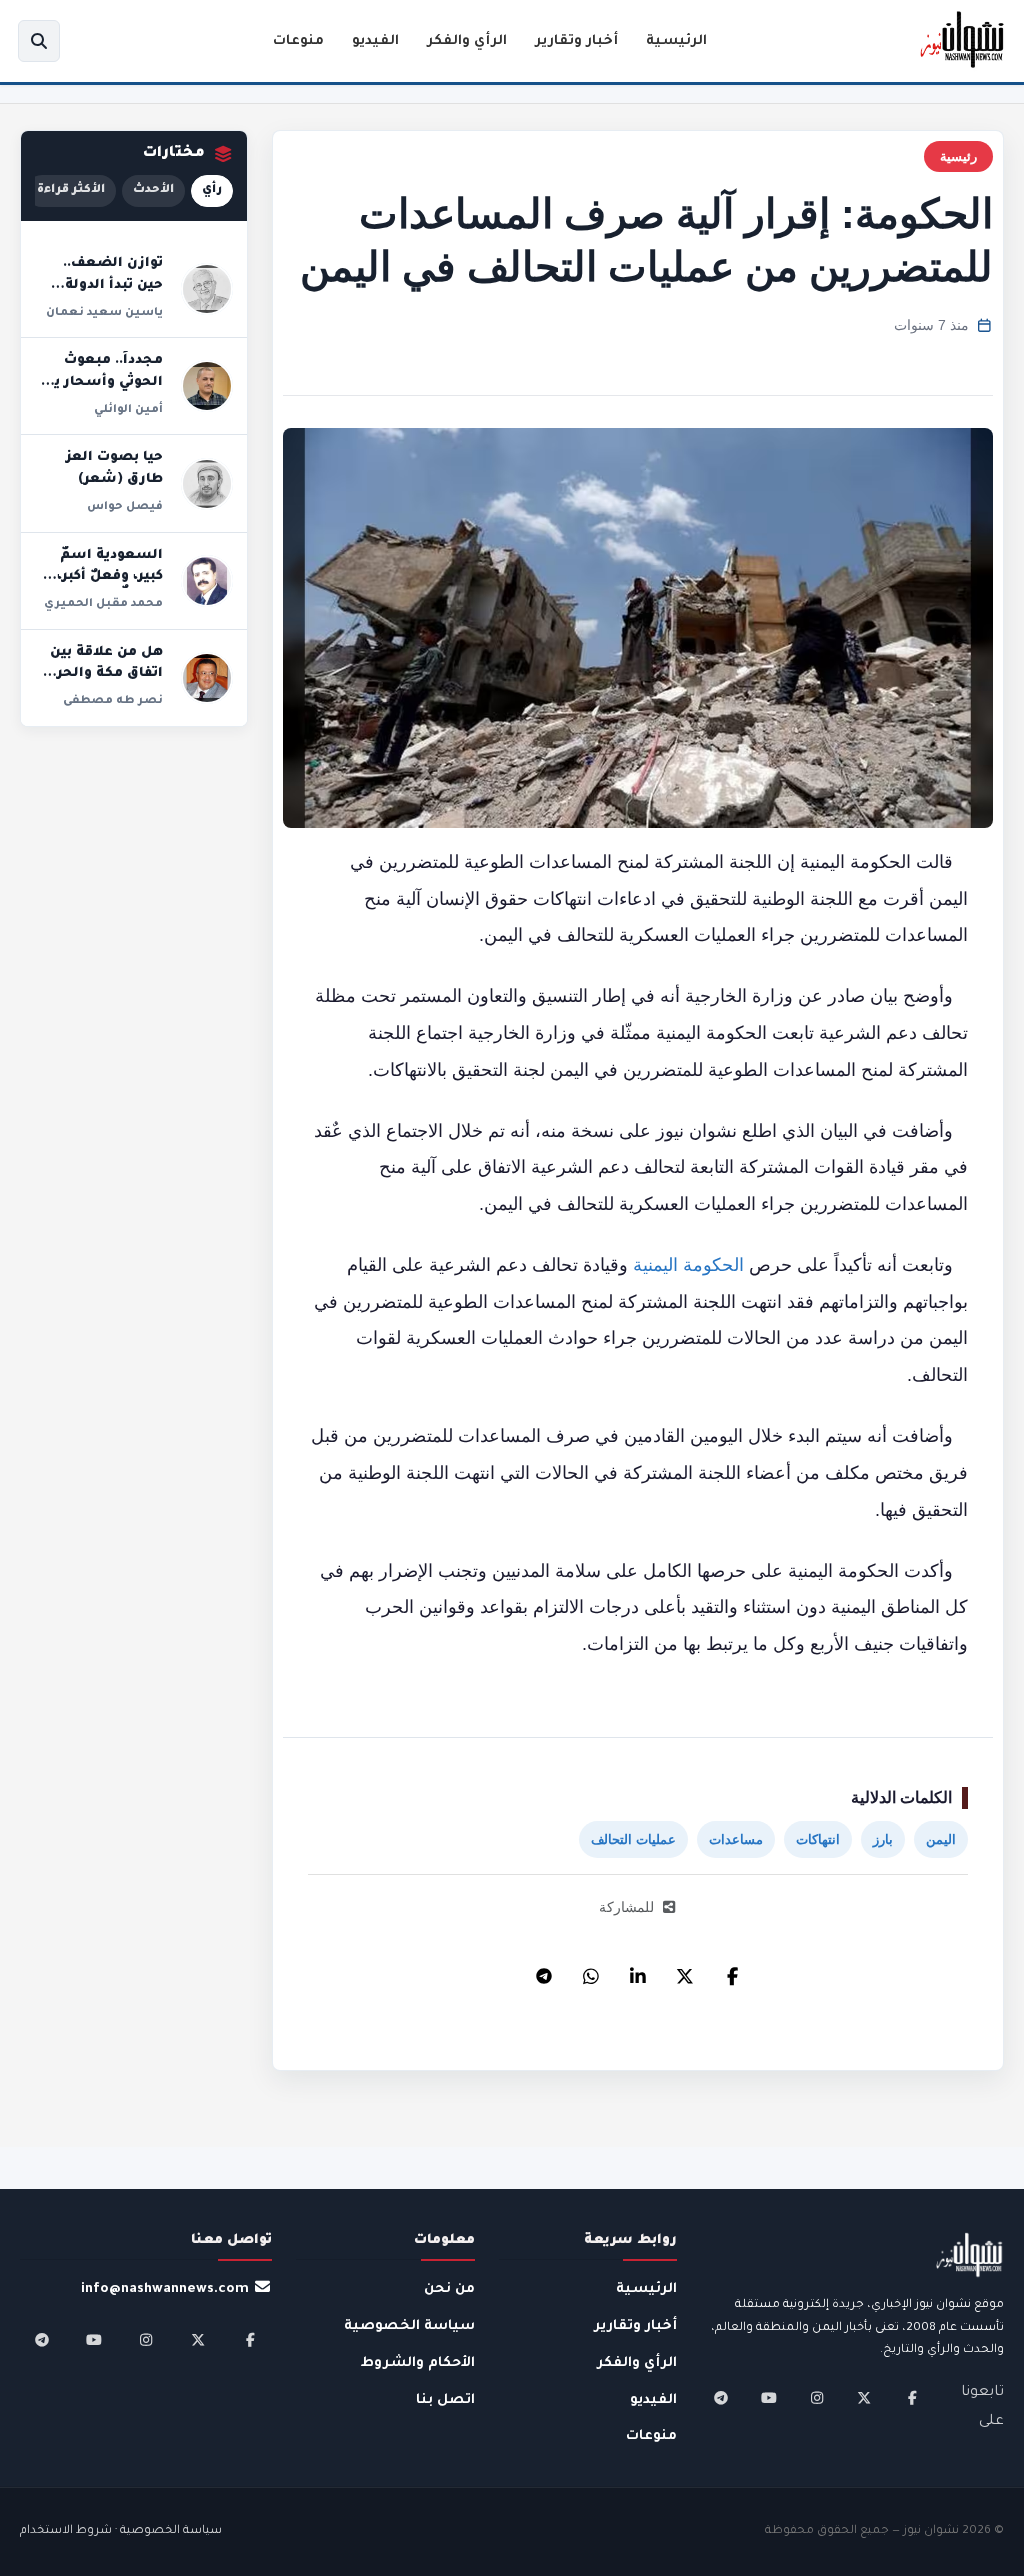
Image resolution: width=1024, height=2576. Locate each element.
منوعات (298, 41)
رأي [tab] (212, 190)
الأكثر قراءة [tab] (71, 190)
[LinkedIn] (638, 1971)
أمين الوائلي (128, 410)
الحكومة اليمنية (688, 1265)
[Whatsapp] (591, 1971)
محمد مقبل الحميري (103, 604)
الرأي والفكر (467, 41)
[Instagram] (817, 2398)
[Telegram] (544, 1971)
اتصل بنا (445, 2400)
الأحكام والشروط (418, 2363)
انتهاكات (818, 1839)
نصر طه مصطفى (113, 701)
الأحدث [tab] (153, 190)
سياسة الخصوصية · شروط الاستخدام (121, 2531)
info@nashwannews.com (165, 2289)
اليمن (941, 1839)
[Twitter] (685, 1971)
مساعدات (736, 1839)
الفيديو (375, 41)
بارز (883, 1839)
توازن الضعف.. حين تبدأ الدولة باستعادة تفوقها (106, 285)
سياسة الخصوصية (409, 2326)
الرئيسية (676, 41)
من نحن (449, 2289)
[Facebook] (732, 1971)
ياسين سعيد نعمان (104, 313)
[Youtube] (769, 2398)
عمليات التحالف (633, 1839)
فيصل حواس (125, 507)
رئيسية (958, 156)
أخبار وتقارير (576, 41)
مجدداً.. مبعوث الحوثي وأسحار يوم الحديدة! (100, 382)
